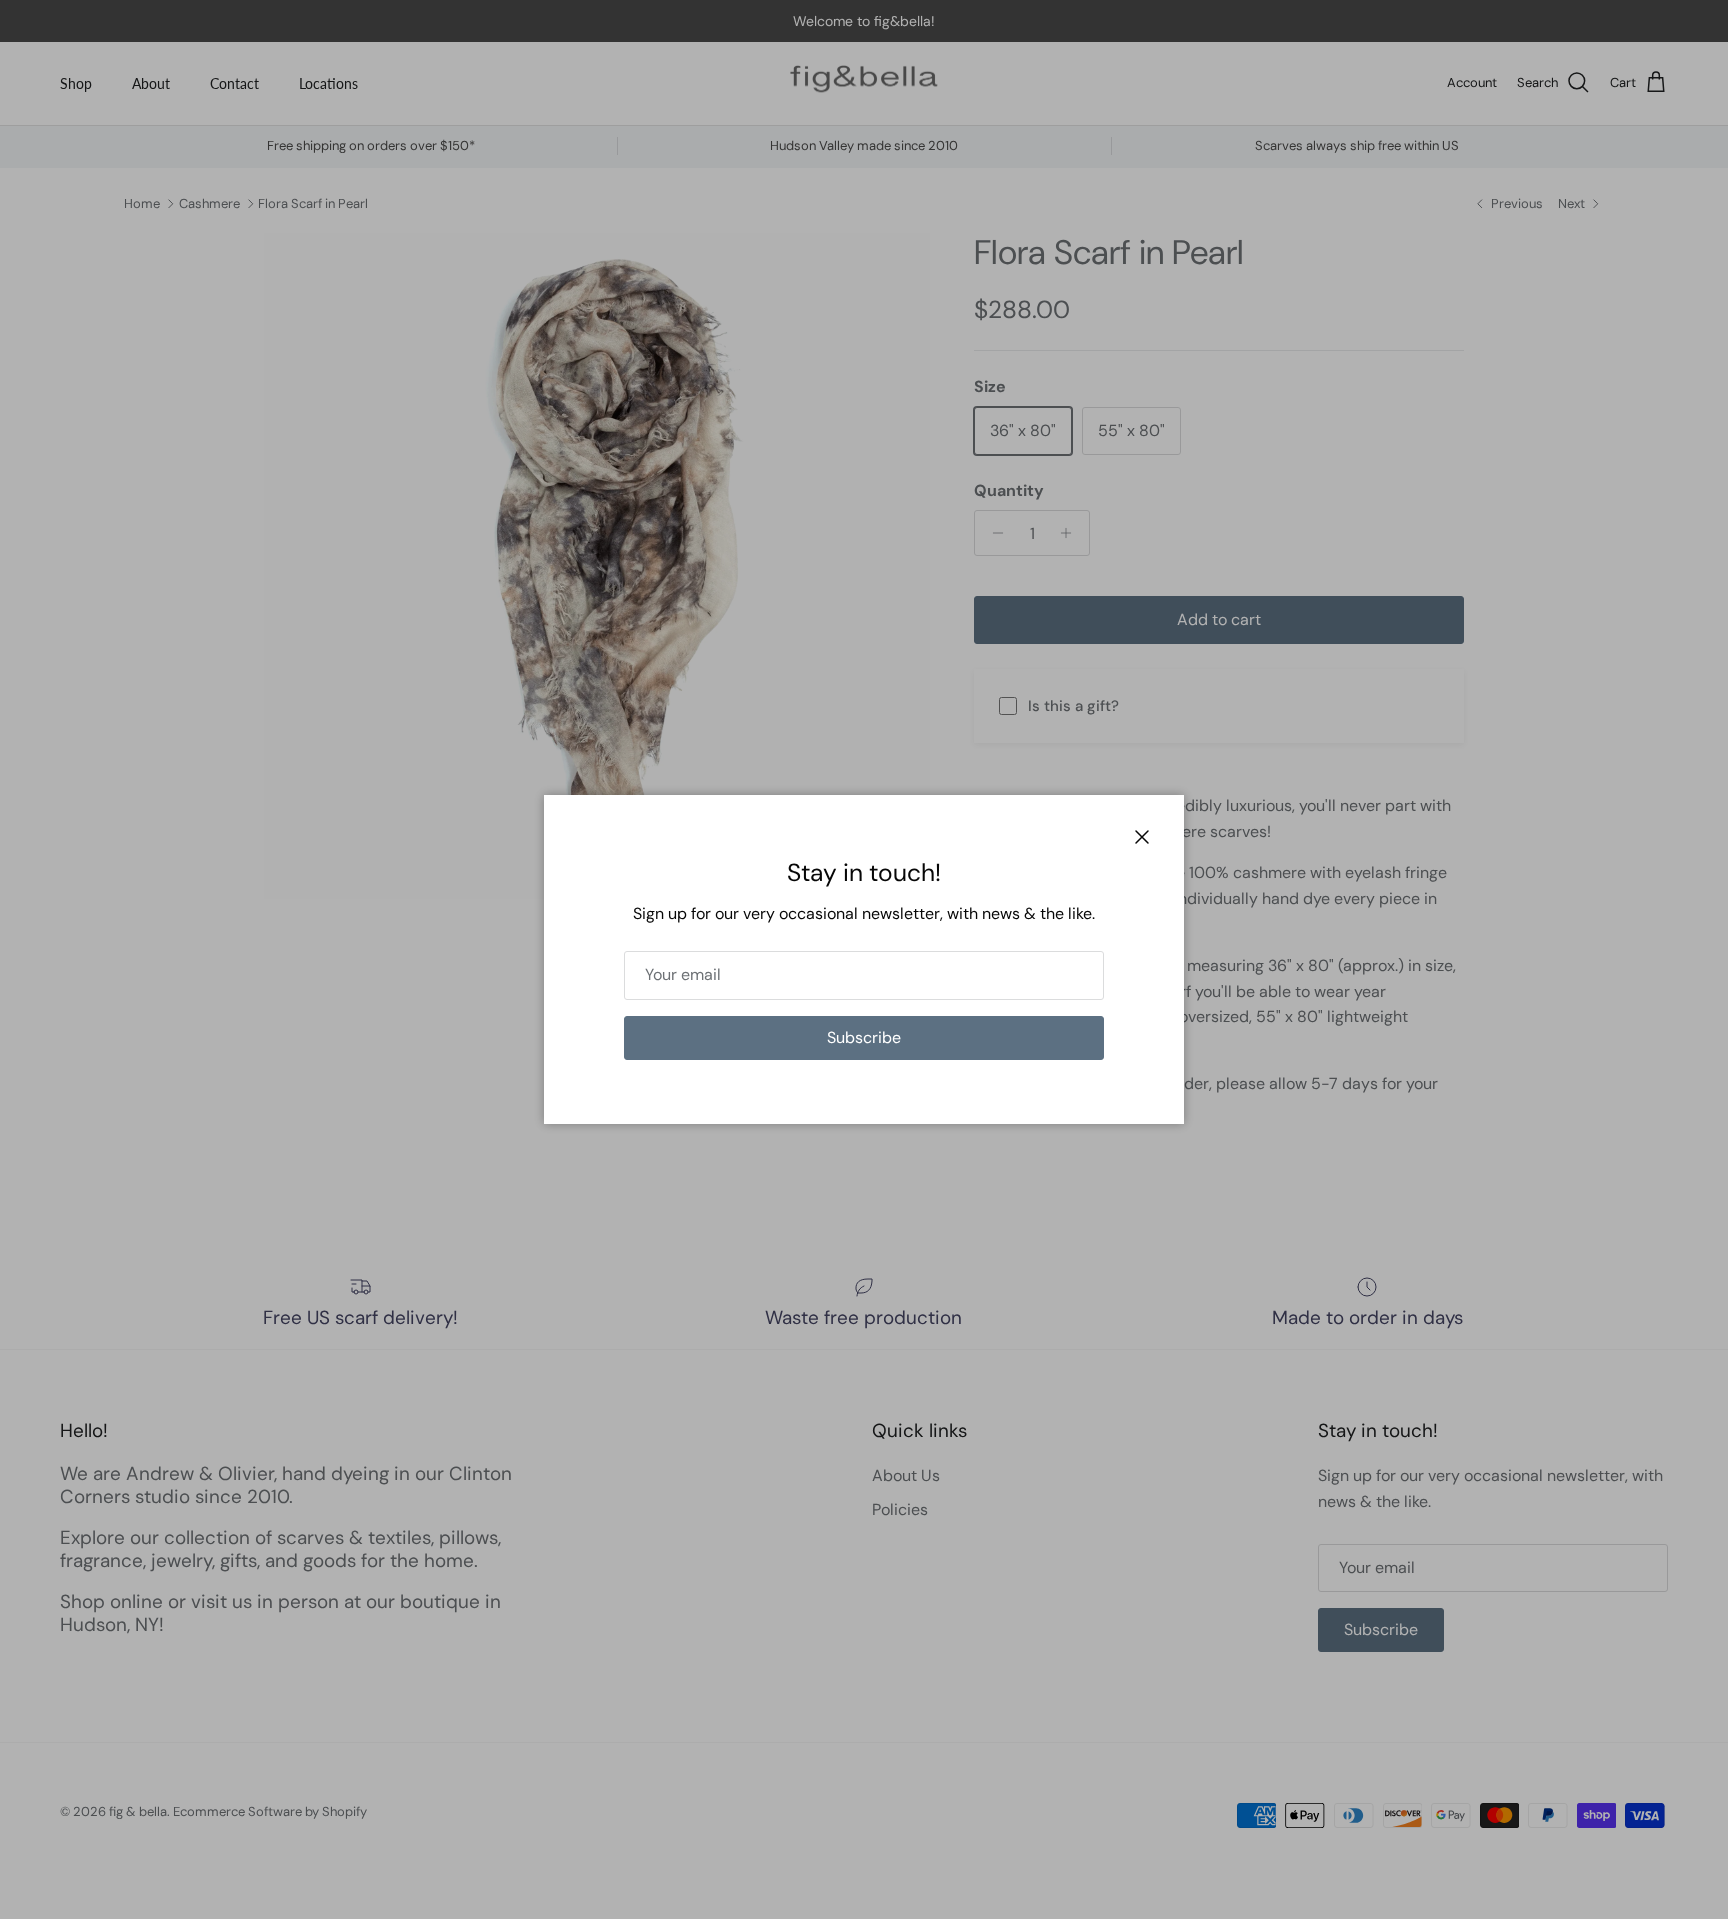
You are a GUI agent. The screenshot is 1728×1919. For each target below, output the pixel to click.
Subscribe (864, 1037)
